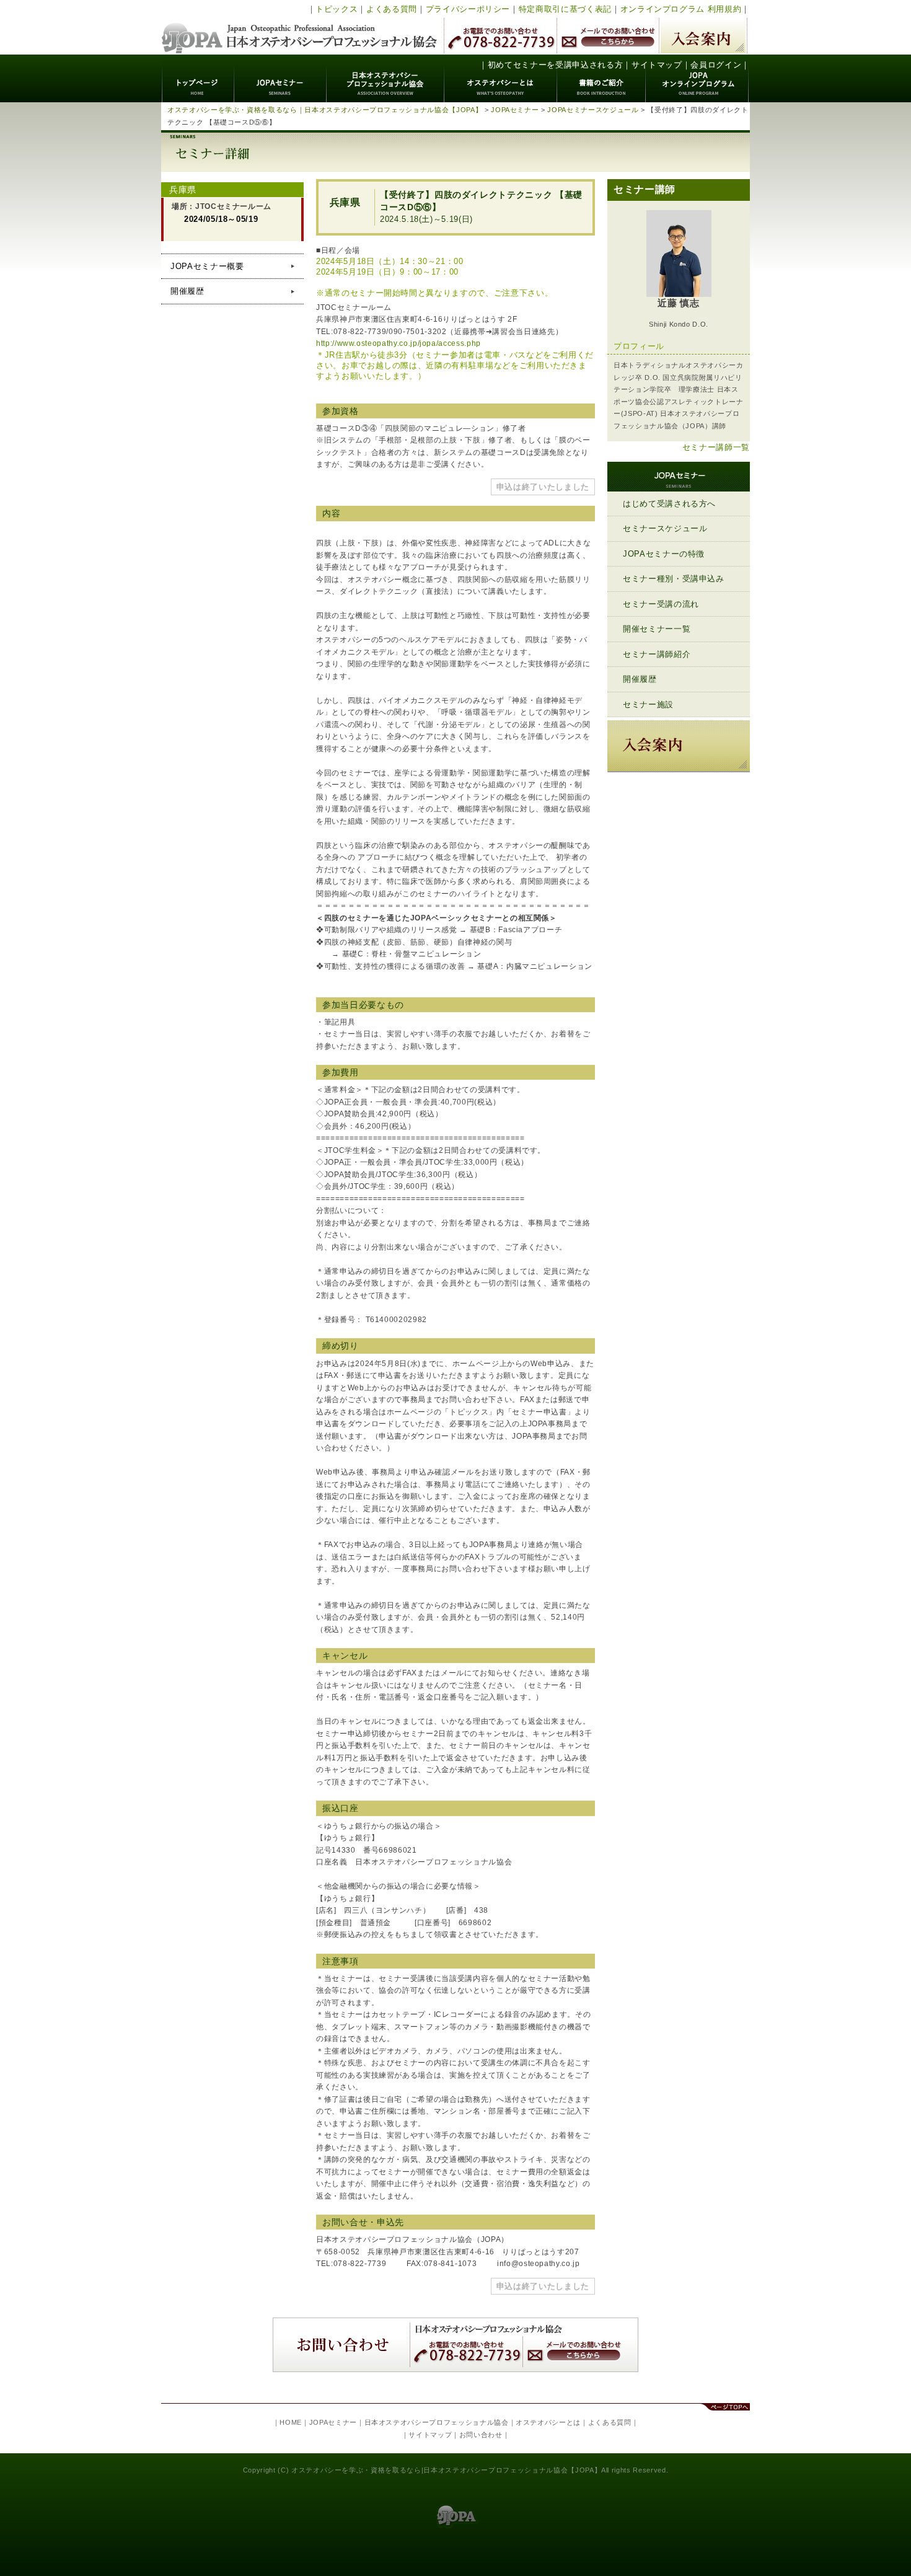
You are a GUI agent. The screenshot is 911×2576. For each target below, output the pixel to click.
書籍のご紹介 (601, 78)
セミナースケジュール (665, 528)
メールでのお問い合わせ (608, 36)
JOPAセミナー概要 (207, 266)
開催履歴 (187, 291)
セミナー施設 (648, 704)
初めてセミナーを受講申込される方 (555, 65)
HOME (291, 2422)
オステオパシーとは (501, 78)
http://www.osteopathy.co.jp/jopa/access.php (398, 343)
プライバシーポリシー (468, 9)
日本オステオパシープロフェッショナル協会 (300, 27)
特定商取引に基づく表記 (565, 9)
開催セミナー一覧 (657, 629)
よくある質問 (392, 9)
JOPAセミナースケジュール (593, 110)
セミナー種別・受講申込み (674, 579)
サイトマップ (657, 65)
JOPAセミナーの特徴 (664, 554)
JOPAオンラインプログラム (698, 78)
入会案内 (703, 36)
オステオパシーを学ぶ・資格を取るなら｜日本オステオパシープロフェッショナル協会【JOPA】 (325, 110)
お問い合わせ (481, 2435)
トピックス (337, 9)
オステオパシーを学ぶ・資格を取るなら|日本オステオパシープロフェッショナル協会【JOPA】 (446, 2470)
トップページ (198, 78)
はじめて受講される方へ (669, 504)
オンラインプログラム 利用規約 (681, 9)
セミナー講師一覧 (716, 447)
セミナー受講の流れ (661, 604)
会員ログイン (716, 65)
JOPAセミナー (280, 78)
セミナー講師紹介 (657, 654)
